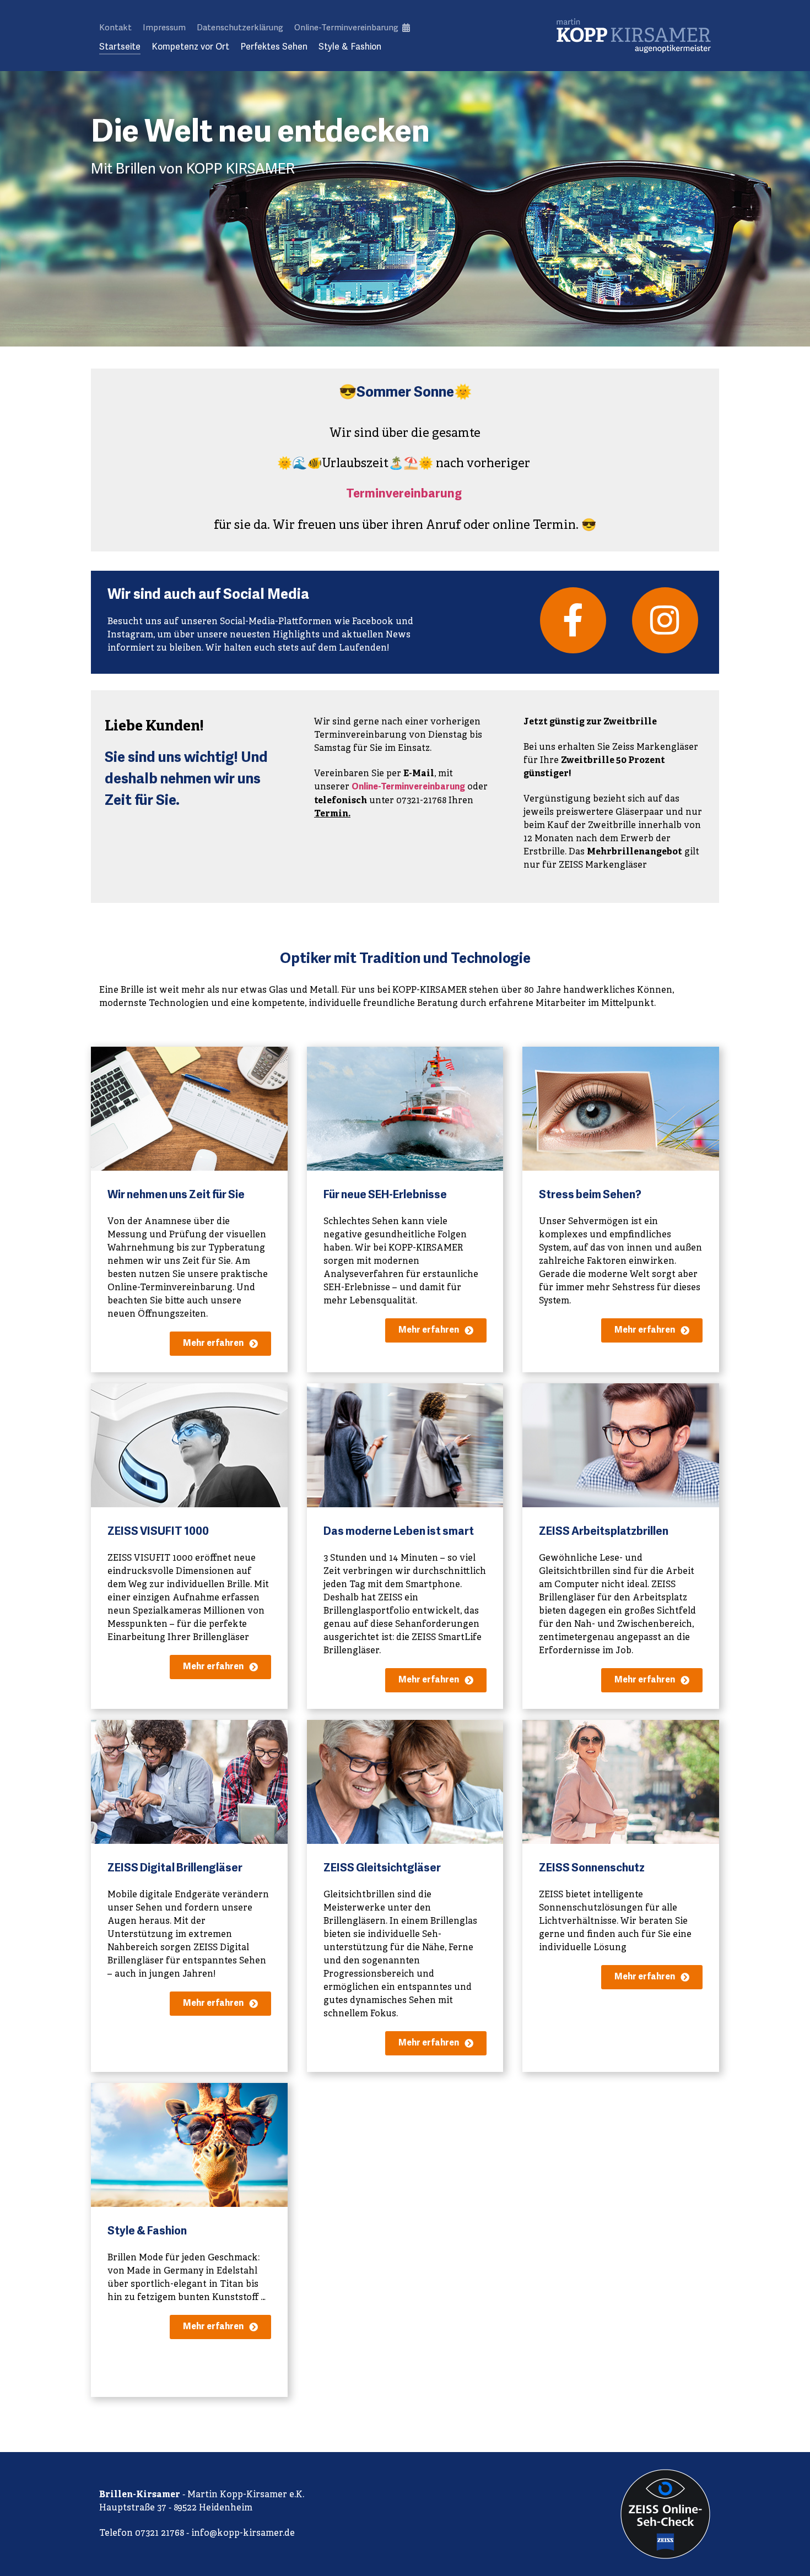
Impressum (164, 28)
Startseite (120, 47)
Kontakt (115, 28)
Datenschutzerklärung (240, 28)
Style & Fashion (350, 47)
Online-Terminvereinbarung (347, 28)
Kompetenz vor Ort (190, 47)
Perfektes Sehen (274, 47)
